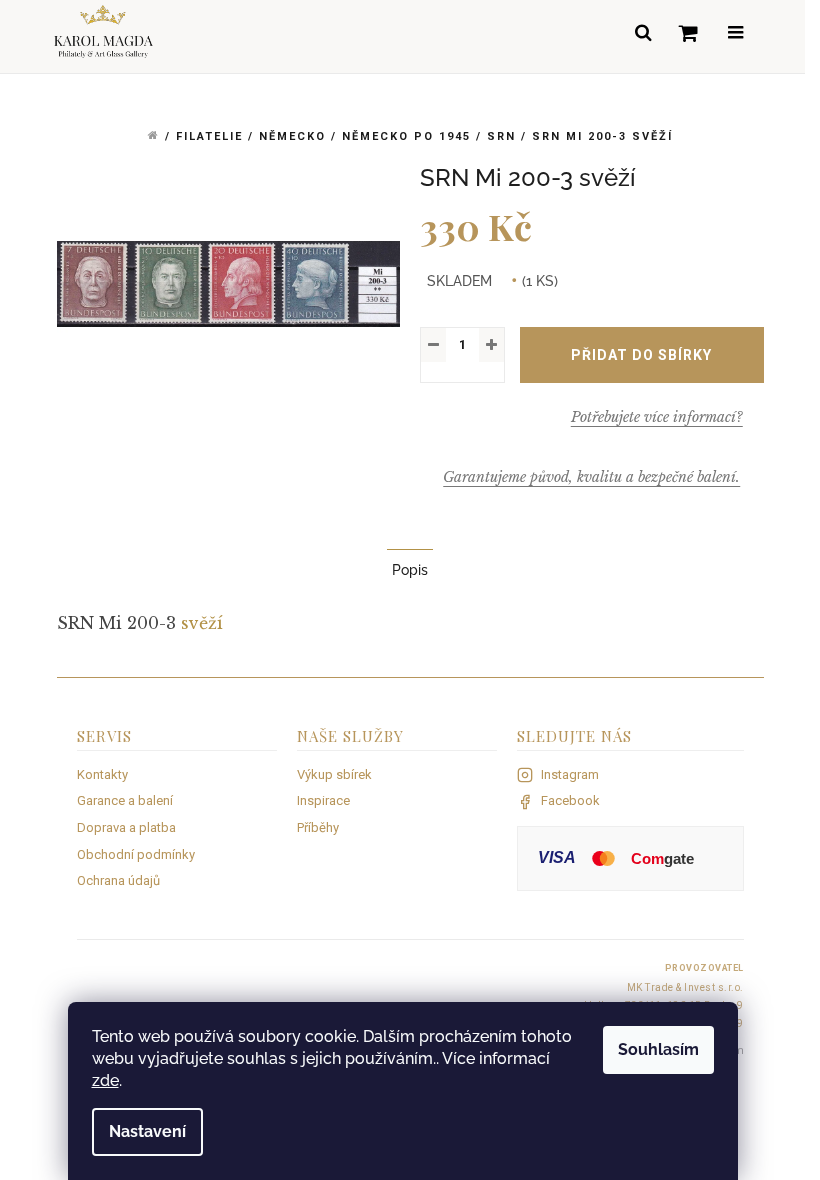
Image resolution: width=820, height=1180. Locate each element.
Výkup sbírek (334, 774)
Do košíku (642, 355)
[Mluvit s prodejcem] (657, 417)
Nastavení (147, 1131)
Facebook (570, 800)
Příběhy (318, 827)
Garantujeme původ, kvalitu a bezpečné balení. (591, 477)
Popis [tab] (410, 570)
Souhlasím (658, 1049)
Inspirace (323, 800)
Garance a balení (125, 800)
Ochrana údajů (118, 880)
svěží (202, 623)
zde (105, 1080)
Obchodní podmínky (136, 854)
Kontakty (102, 774)
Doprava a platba (126, 827)
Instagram (570, 774)
